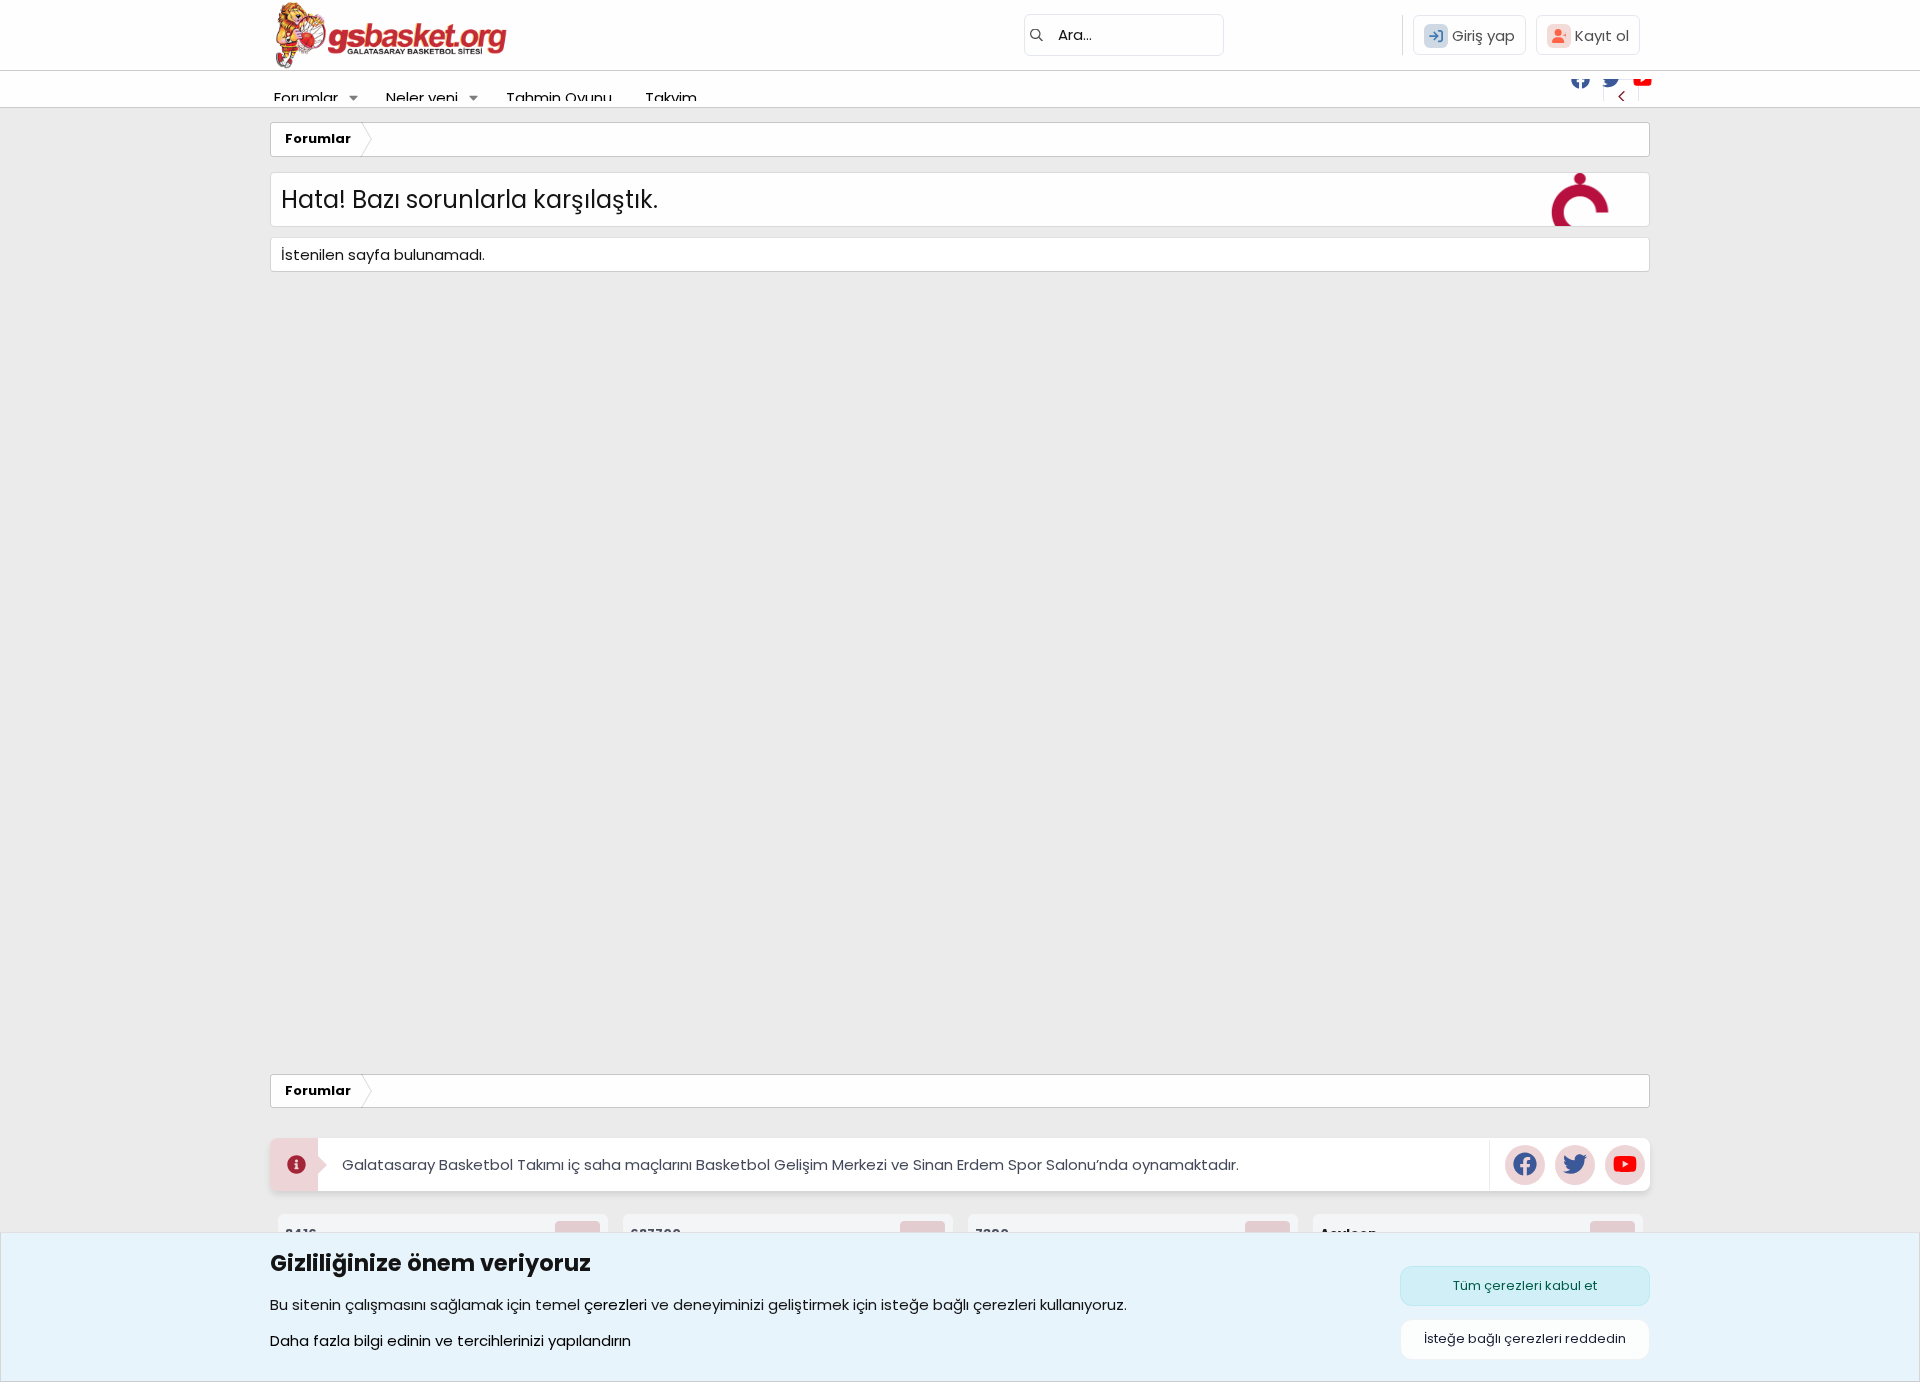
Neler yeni (422, 97)
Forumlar (306, 97)
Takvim (671, 97)
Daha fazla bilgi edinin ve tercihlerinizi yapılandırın (450, 1340)
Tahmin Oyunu (559, 97)
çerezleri (615, 1304)
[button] (354, 97)
